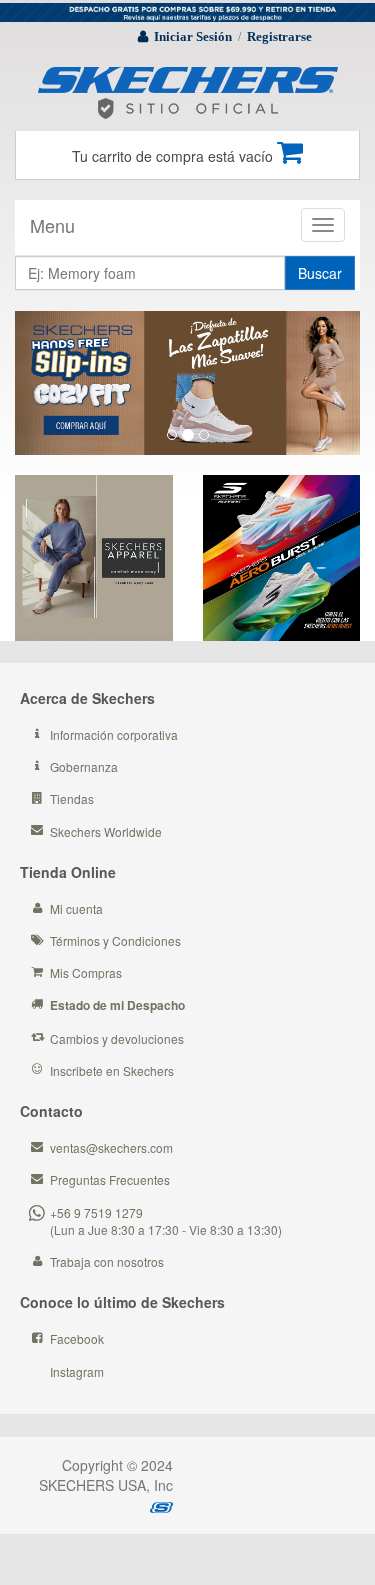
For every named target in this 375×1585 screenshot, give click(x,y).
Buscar (320, 273)
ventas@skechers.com (111, 1147)
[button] (41, 383)
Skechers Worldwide (106, 831)
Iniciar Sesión (193, 36)
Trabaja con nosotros (107, 1261)
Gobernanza (84, 766)
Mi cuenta (76, 908)
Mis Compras (86, 972)
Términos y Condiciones (115, 940)
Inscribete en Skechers (112, 1070)
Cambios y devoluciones (117, 1038)
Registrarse (279, 36)
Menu (52, 225)
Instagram (77, 1371)
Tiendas (72, 798)
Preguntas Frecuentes (110, 1179)
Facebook (77, 1338)
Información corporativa (114, 734)
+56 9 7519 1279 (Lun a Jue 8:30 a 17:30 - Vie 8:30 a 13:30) (166, 1221)
